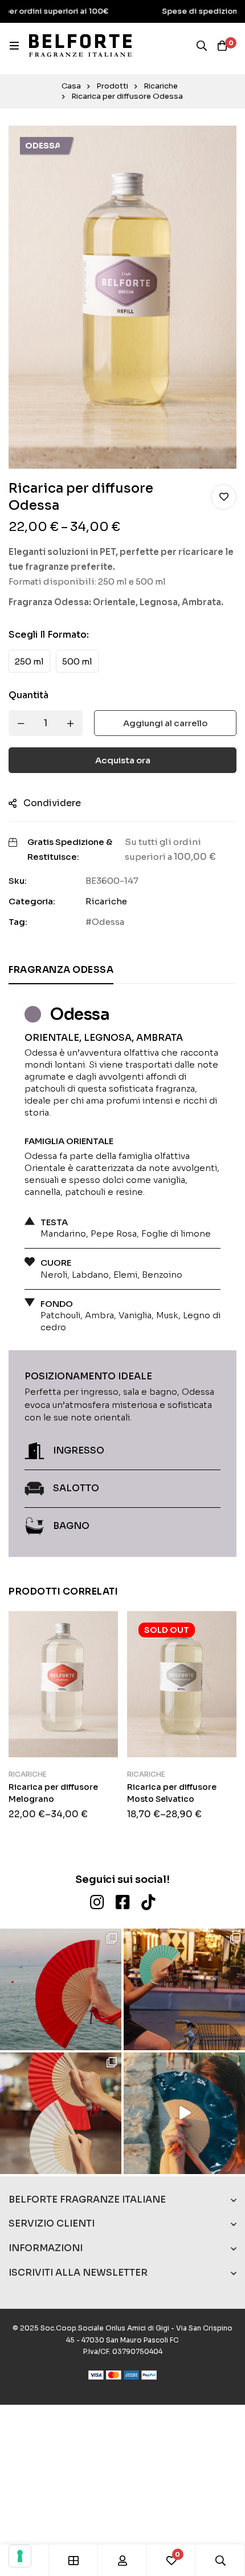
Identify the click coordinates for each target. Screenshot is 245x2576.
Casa (71, 86)
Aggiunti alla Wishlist (224, 497)
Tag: (18, 922)
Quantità (28, 695)
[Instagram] (97, 1902)
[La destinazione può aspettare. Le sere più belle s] (184, 1989)
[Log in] (122, 2560)
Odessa (108, 922)
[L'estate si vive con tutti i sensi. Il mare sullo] (61, 1989)
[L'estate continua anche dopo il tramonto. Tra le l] (61, 2113)
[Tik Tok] (148, 1902)
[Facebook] (123, 1902)
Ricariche (161, 86)
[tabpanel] (122, 1275)
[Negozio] (73, 2560)
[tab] (61, 971)
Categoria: (32, 901)
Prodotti (112, 86)
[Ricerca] (202, 46)
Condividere (52, 803)
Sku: (18, 881)
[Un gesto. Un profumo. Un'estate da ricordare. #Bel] (184, 2113)
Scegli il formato (49, 635)
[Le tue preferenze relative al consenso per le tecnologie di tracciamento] (20, 2556)
